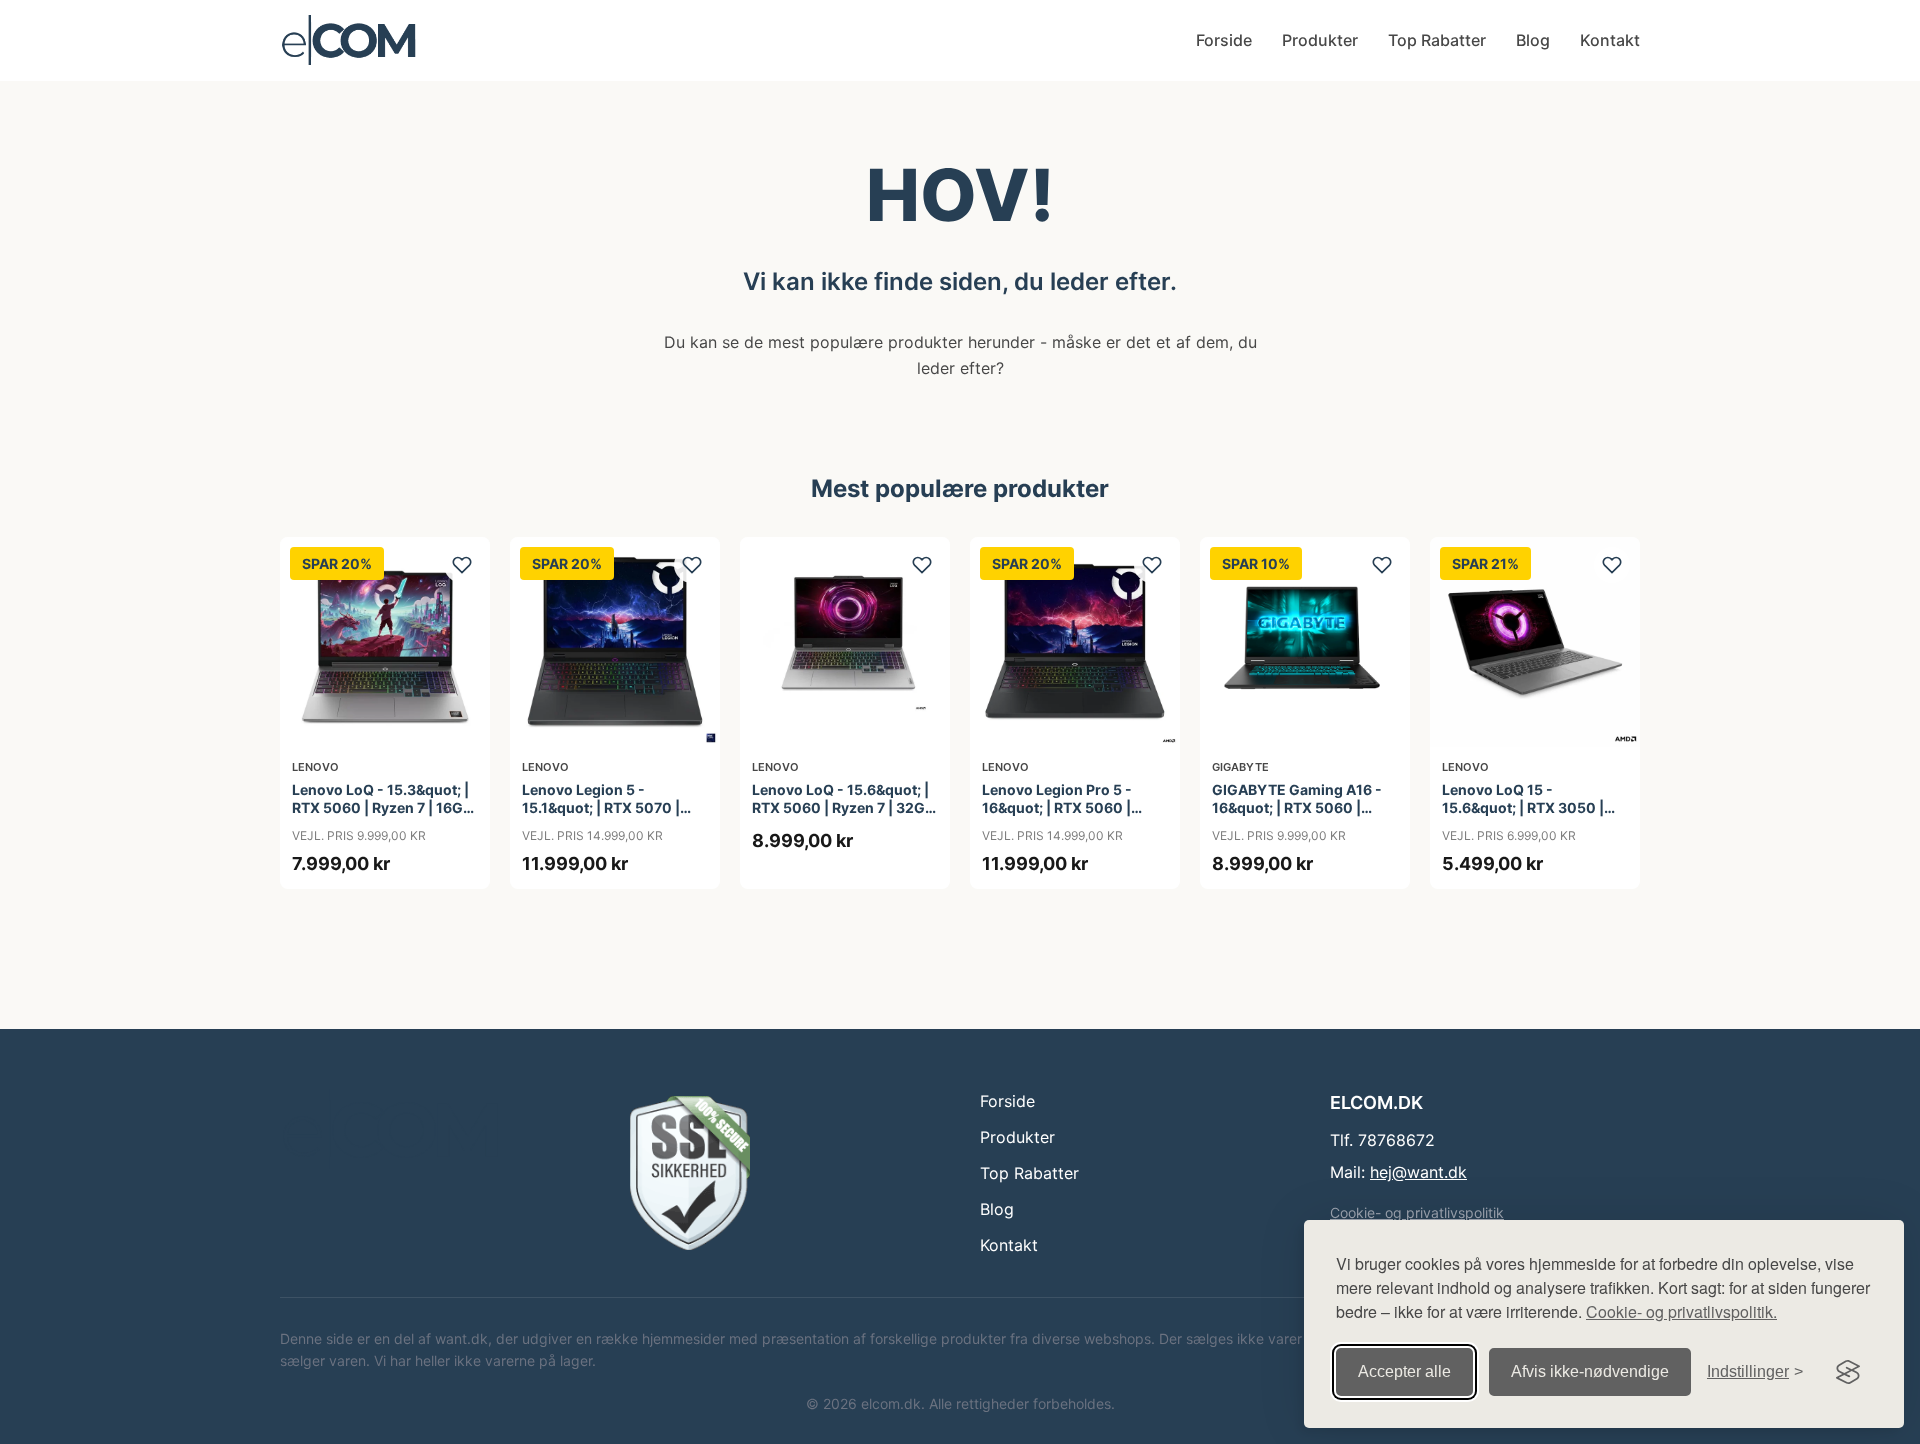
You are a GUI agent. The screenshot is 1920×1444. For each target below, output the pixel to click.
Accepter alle (1404, 1371)
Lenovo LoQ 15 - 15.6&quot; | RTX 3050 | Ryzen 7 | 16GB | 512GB (1523, 807)
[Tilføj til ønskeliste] (462, 565)
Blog (1533, 40)
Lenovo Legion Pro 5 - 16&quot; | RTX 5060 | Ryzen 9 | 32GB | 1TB (1057, 807)
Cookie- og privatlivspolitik (1417, 1212)
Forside (1224, 40)
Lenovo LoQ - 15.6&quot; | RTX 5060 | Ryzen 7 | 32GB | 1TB (843, 807)
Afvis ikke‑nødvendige (1590, 1371)
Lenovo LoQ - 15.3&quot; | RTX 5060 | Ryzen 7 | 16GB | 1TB (382, 807)
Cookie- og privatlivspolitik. (1681, 1311)
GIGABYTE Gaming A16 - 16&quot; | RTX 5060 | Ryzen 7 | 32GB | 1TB (1297, 807)
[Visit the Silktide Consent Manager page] (1848, 1372)
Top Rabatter (1437, 40)
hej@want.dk (1418, 1172)
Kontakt (1610, 40)
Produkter (1320, 40)
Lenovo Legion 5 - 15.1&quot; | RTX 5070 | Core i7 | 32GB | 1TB (601, 807)
